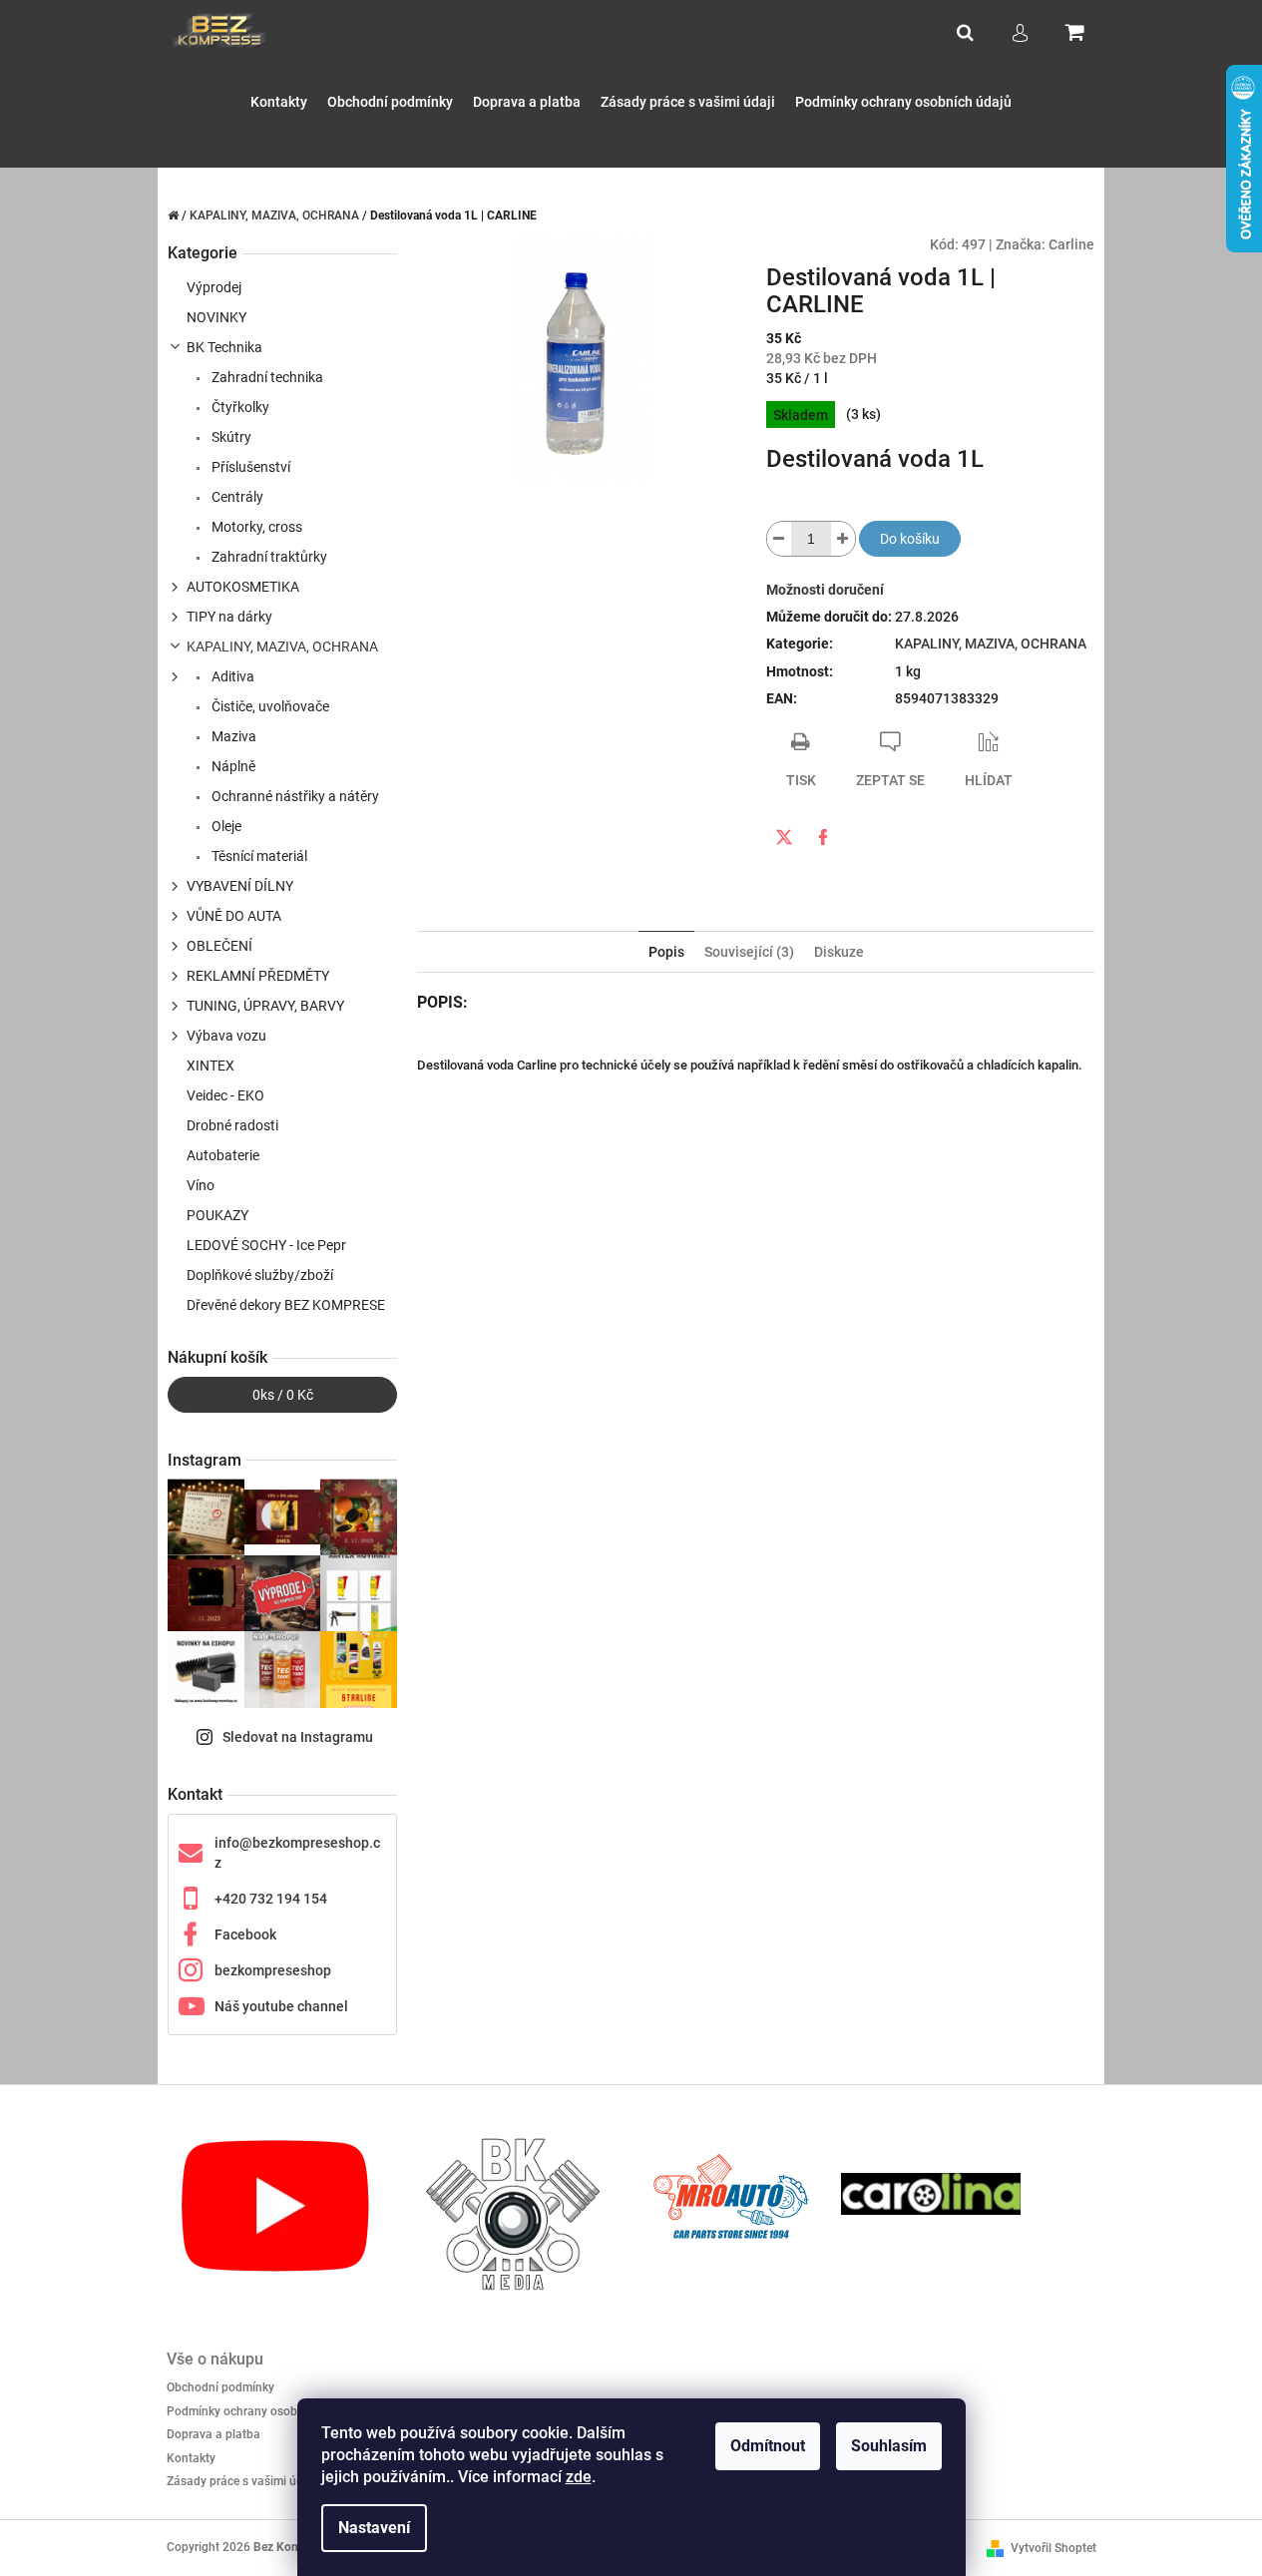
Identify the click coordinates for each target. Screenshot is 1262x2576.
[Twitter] (784, 837)
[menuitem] (279, 102)
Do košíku (910, 539)
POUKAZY (217, 1215)
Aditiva (231, 676)
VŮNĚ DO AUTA (234, 916)
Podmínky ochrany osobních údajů (260, 2411)
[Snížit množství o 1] (779, 539)
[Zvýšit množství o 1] (843, 539)
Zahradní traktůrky (268, 557)
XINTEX (210, 1066)
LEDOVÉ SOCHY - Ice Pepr (266, 1245)
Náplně (232, 766)
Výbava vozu (226, 1036)
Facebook (245, 1934)
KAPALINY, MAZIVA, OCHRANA (282, 646)
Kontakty (191, 2458)
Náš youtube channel (281, 2006)
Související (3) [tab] (749, 952)
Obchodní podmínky (220, 2387)
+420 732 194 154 (271, 1899)
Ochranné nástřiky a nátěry (294, 796)
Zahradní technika (266, 377)
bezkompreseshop (273, 1970)
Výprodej (214, 287)
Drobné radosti (232, 1125)
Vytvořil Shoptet (1053, 2548)
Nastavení (374, 2528)
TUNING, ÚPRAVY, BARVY (265, 1006)
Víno (201, 1185)
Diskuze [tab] (839, 952)
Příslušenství (249, 467)
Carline (1071, 244)
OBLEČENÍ (219, 946)
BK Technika (224, 347)
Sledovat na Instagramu (298, 1737)
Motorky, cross (255, 527)
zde (579, 2477)
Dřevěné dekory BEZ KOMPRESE (286, 1305)
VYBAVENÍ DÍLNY (240, 886)
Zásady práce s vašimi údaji (241, 2481)
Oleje (225, 826)
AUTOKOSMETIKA (243, 587)
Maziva (232, 736)
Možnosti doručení (825, 590)
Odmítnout (768, 2446)
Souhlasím (889, 2446)
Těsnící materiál (258, 856)
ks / (283, 1395)
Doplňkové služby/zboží (260, 1275)
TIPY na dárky (229, 617)
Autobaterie (223, 1155)
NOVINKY (216, 317)
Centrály (236, 497)
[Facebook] (823, 837)
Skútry (230, 437)
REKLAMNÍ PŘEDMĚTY (258, 976)
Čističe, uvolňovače (269, 706)
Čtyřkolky (239, 407)
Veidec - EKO (225, 1095)
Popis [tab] (666, 952)
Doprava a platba (213, 2434)
